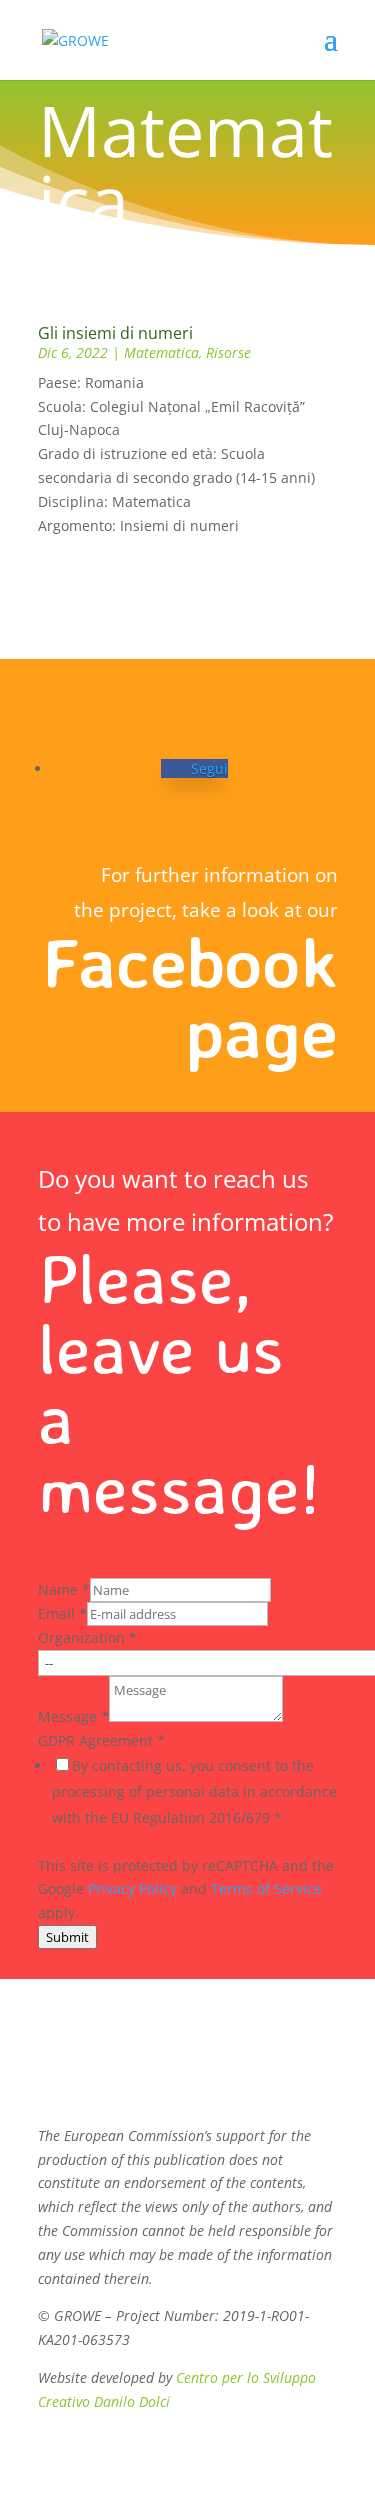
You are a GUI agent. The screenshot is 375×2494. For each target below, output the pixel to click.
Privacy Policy (132, 1888)
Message (73, 1716)
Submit (67, 1937)
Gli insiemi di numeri (115, 333)
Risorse (228, 352)
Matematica (161, 352)
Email (62, 1613)
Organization (87, 1637)
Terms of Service (266, 1888)
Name (64, 1589)
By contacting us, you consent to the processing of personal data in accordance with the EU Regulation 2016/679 (194, 1791)
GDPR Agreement (101, 1740)
